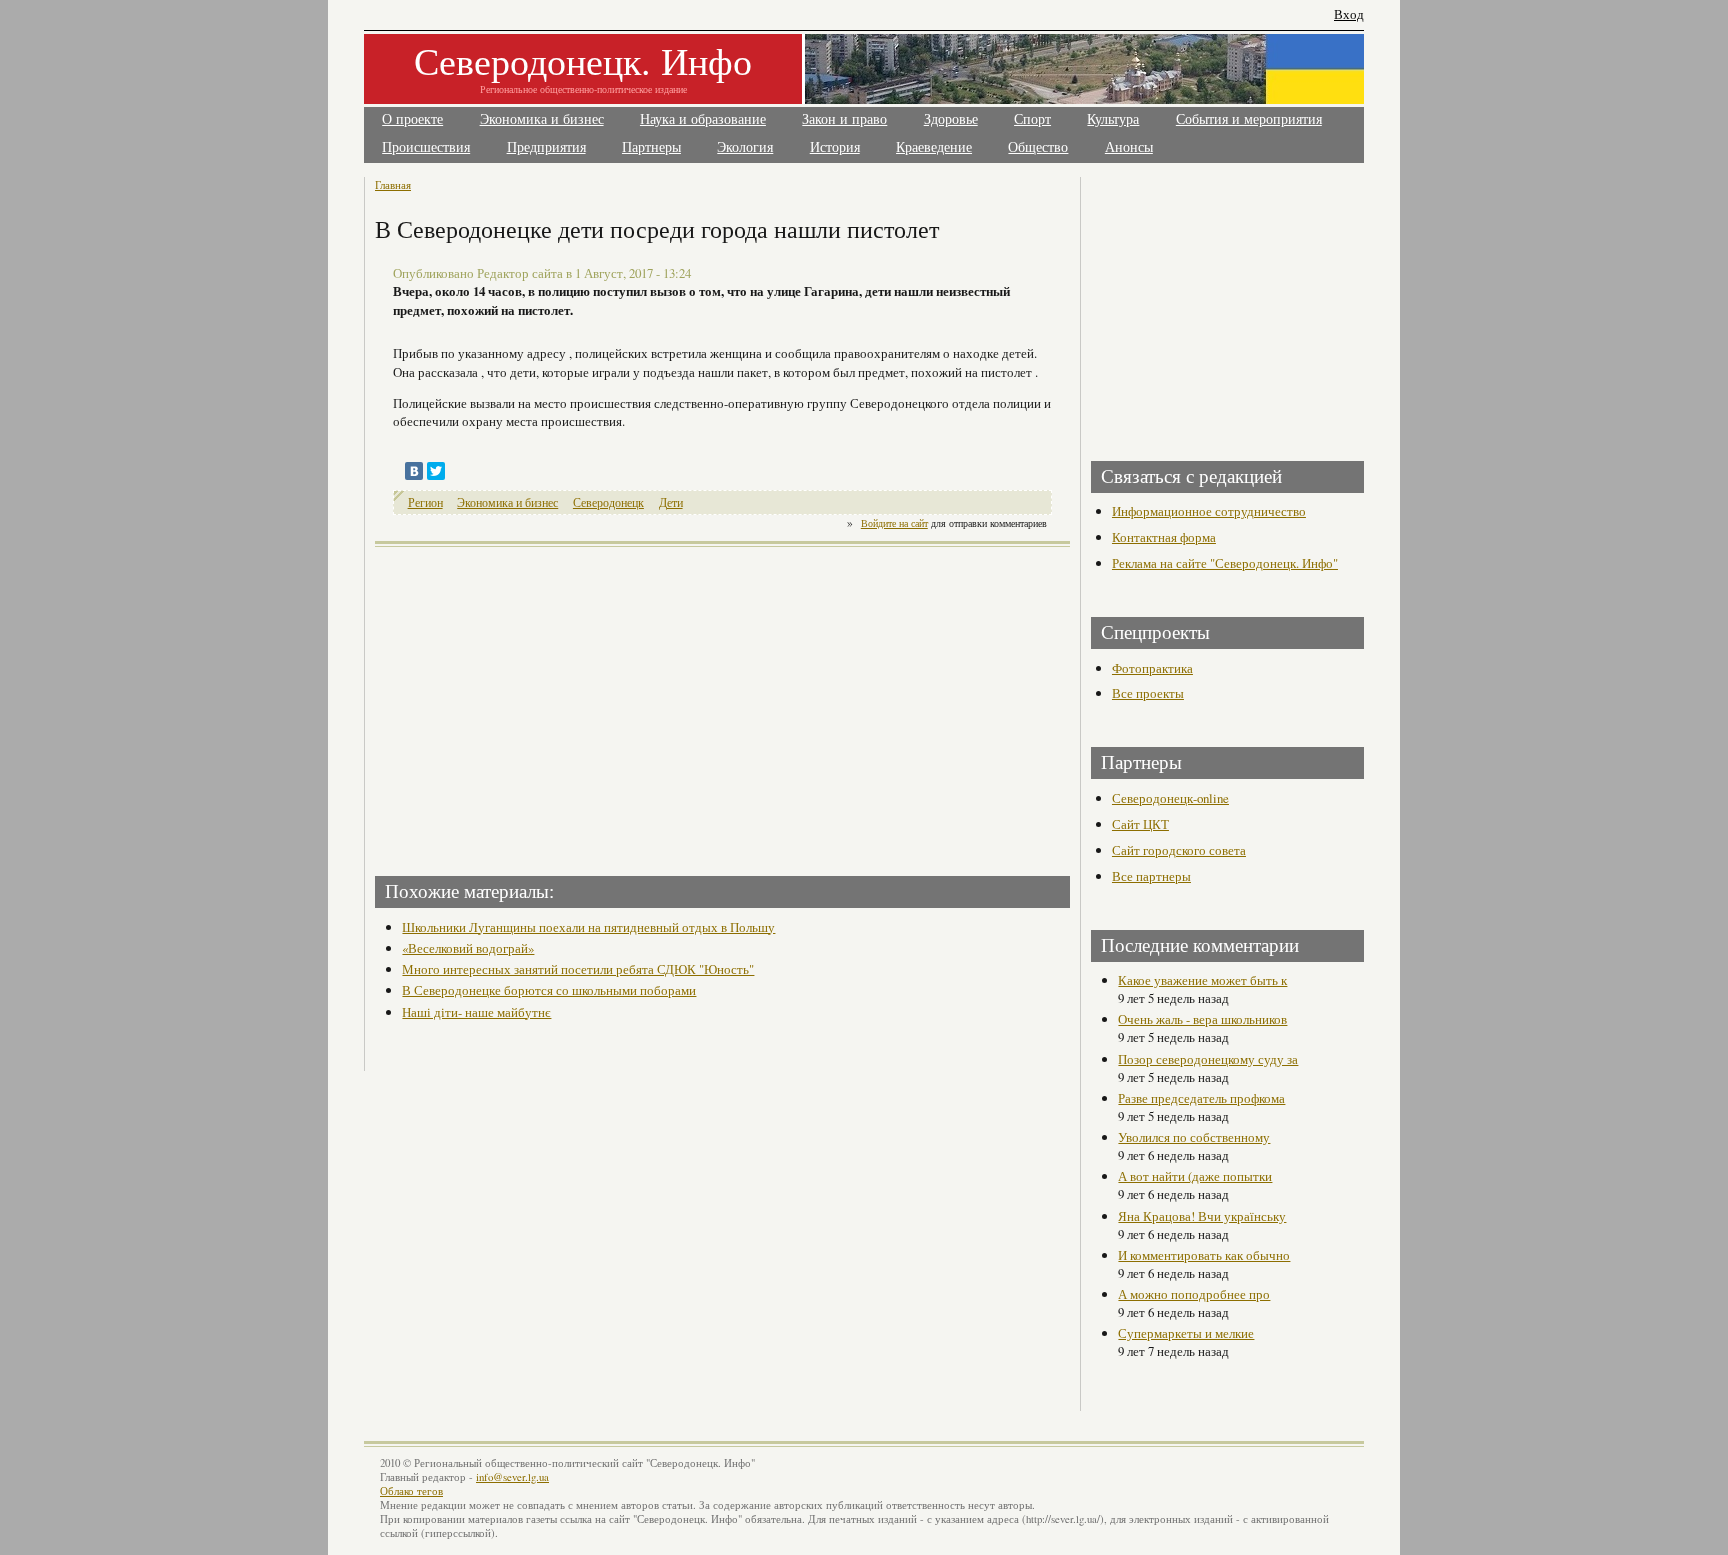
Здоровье (951, 119)
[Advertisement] (551, 705)
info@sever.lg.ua (512, 1477)
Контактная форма (1164, 537)
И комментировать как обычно (1204, 1255)
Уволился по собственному (1194, 1137)
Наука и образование (703, 119)
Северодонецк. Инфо (583, 60)
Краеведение (934, 147)
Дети (671, 502)
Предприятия (546, 147)
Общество (1038, 147)
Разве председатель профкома (1201, 1098)
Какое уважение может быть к (1202, 980)
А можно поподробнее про (1194, 1294)
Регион (425, 502)
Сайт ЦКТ (1140, 824)
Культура (1113, 119)
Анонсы (1129, 147)
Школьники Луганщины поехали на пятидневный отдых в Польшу (588, 927)
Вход (1349, 14)
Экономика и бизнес (542, 119)
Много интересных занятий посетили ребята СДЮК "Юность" (578, 969)
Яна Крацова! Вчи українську (1202, 1216)
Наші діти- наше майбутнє (476, 1012)
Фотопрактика (1152, 668)
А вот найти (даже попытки (1195, 1176)
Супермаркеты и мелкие (1186, 1333)
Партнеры (651, 147)
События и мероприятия (1249, 119)
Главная (393, 184)
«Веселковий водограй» (468, 948)
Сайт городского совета (1179, 850)
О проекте (412, 119)
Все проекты (1148, 693)
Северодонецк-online (1170, 798)
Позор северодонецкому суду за (1208, 1059)
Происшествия (426, 147)
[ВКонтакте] (414, 471)
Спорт (1032, 119)
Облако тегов (411, 1491)
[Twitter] (436, 471)
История (835, 147)
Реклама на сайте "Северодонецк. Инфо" (1225, 563)
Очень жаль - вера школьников (1202, 1019)
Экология (745, 147)
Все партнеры (1151, 876)
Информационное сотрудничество (1209, 511)
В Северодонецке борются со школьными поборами (549, 990)
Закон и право (844, 119)
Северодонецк (608, 502)
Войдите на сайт (894, 523)
